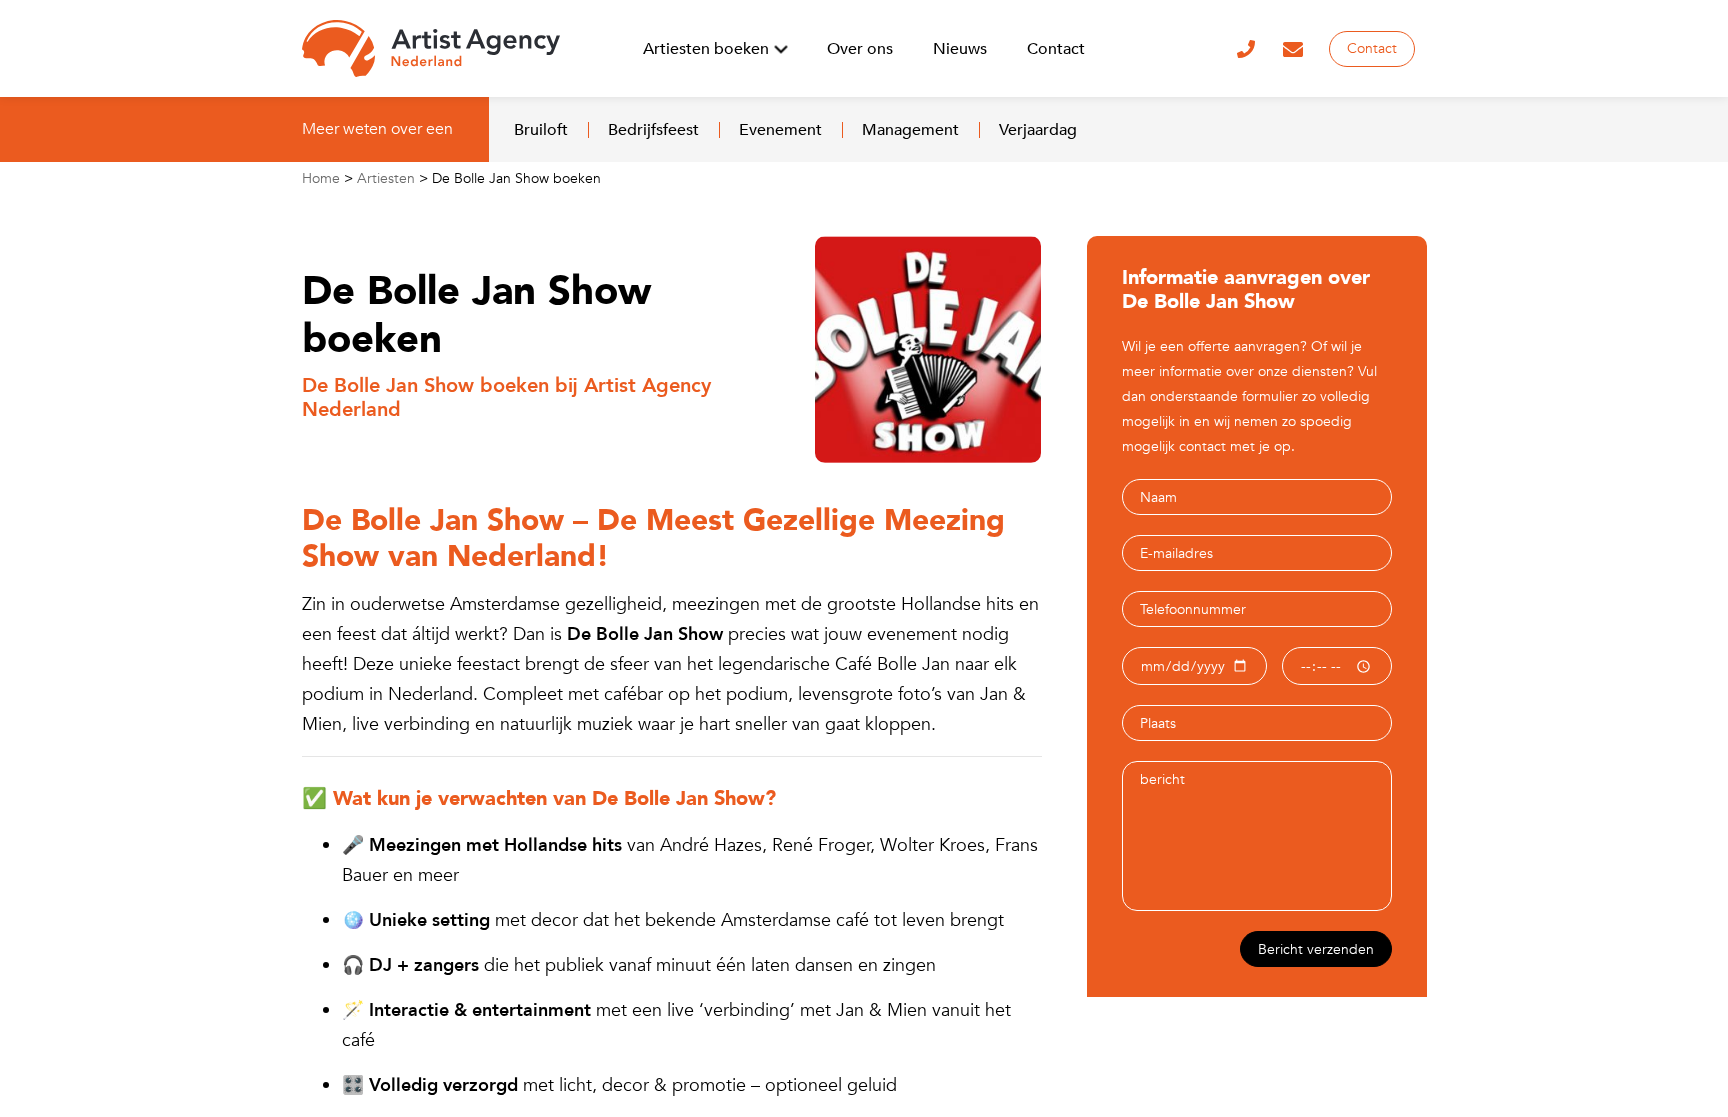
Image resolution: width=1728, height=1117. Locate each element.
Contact (1372, 48)
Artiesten (386, 178)
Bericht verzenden (1316, 949)
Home (321, 178)
